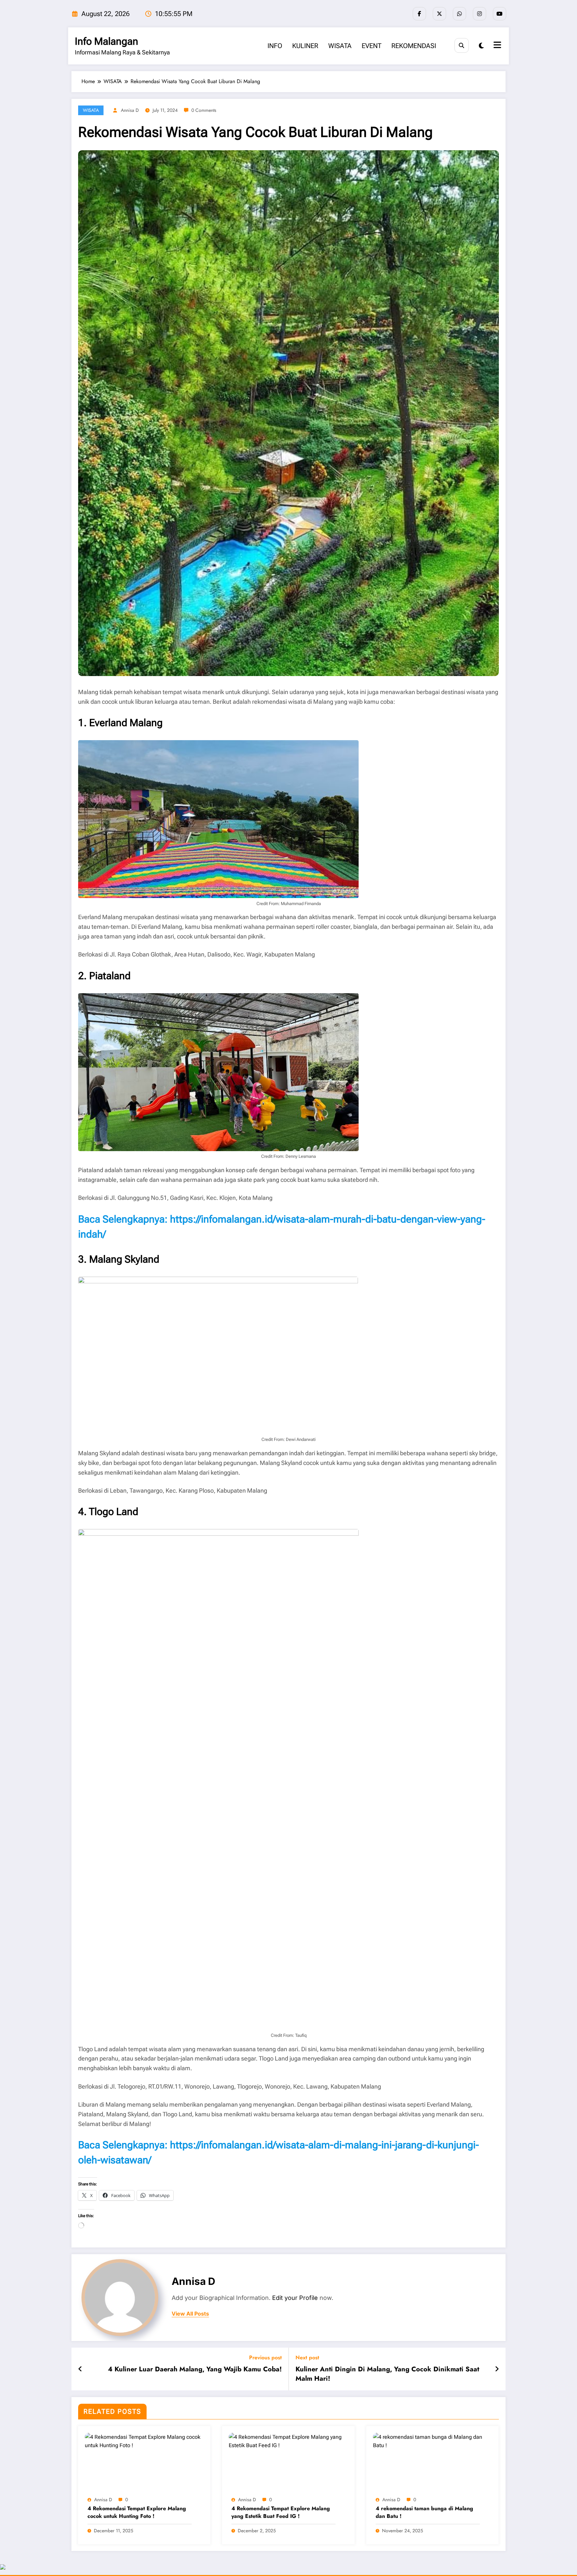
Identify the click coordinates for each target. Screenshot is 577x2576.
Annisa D (130, 110)
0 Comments (204, 110)
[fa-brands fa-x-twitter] (439, 14)
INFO (275, 46)
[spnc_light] (481, 46)
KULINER (305, 46)
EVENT (371, 46)
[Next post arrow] (497, 2369)
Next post (307, 2357)
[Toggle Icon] (497, 46)
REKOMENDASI (414, 46)
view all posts (190, 2314)
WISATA (340, 46)
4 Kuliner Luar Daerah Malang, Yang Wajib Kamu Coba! (195, 2369)
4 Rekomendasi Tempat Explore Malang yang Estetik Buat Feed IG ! (281, 2512)
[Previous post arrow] (80, 2369)
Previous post (265, 2357)
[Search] (462, 45)
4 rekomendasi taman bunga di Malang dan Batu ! (424, 2512)
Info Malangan (107, 41)
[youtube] (500, 14)
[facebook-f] (419, 14)
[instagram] (479, 14)
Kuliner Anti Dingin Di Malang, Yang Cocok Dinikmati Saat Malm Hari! (387, 2374)
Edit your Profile (295, 2298)
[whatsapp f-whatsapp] (459, 14)
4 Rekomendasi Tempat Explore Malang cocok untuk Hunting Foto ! (137, 2512)
